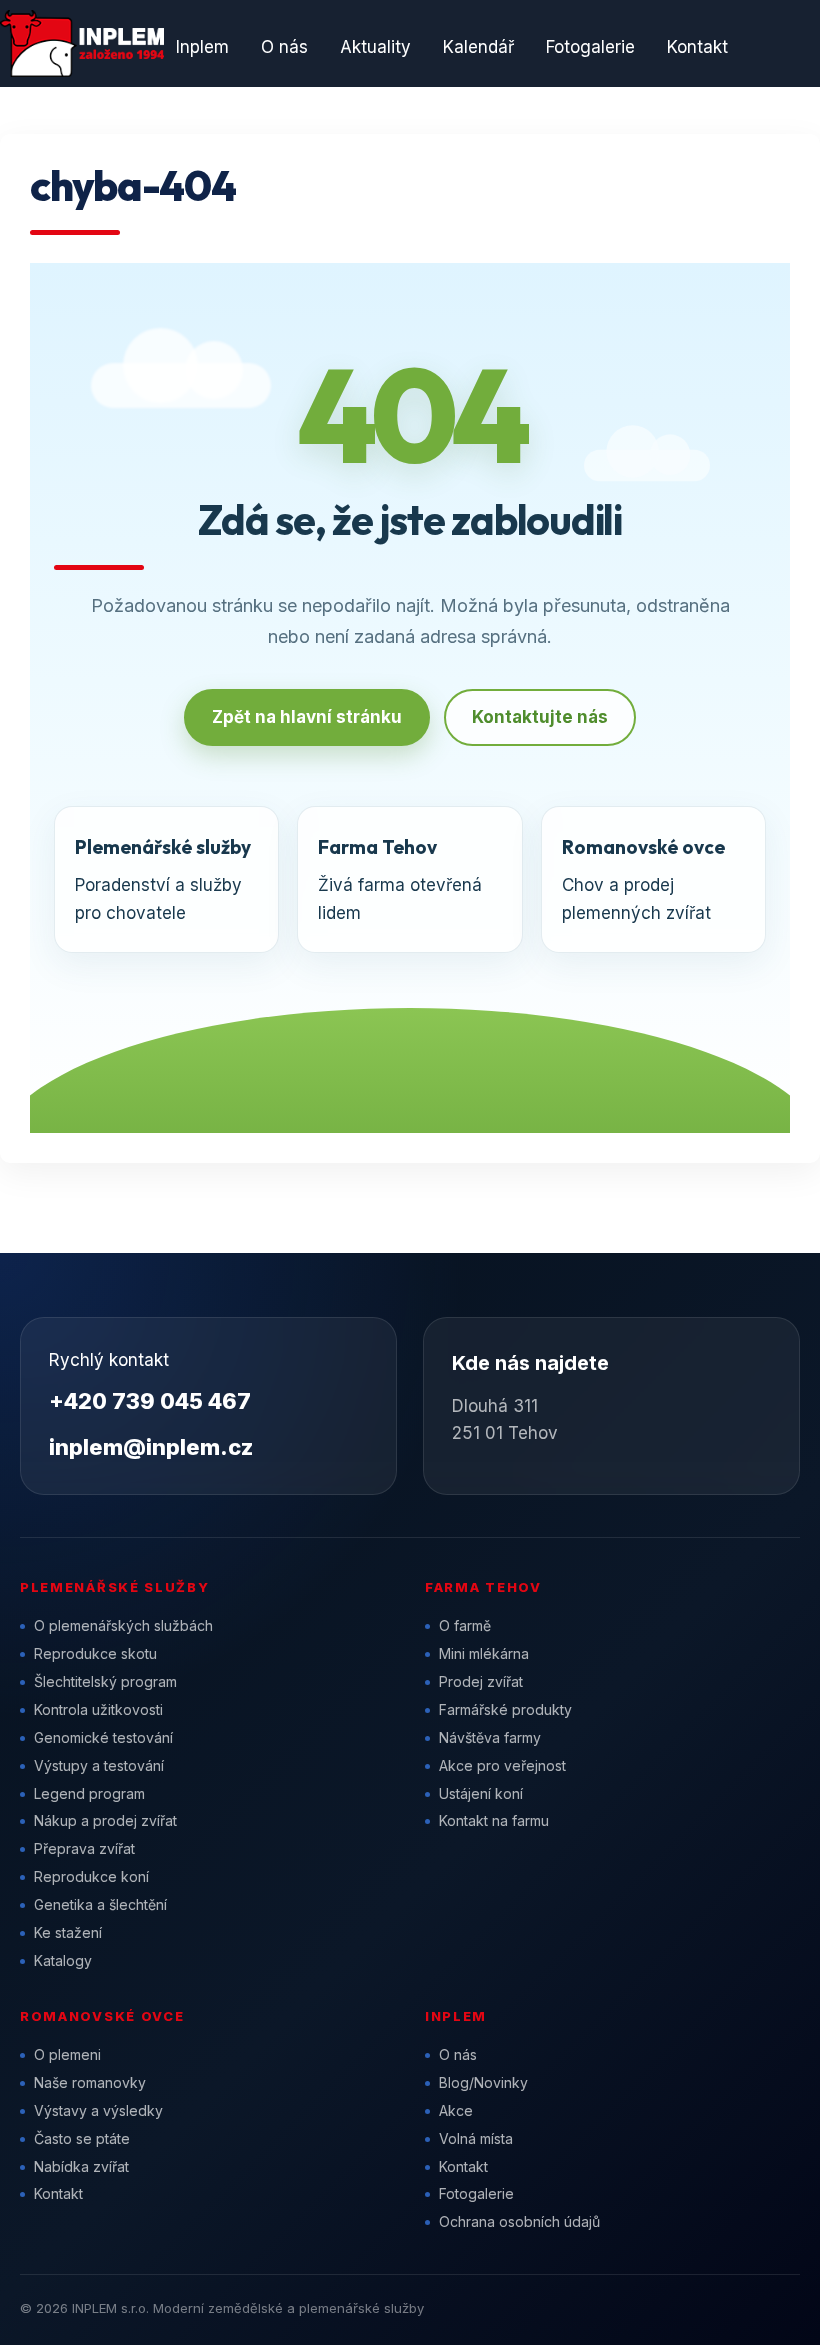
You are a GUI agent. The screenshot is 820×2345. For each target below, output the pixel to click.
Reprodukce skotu (95, 1653)
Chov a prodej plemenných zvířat (643, 879)
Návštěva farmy (490, 1737)
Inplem (202, 47)
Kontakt (697, 47)
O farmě (465, 1625)
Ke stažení (68, 1932)
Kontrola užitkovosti (98, 1709)
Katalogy (63, 1960)
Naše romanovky (90, 2082)
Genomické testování (103, 1737)
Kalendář (478, 47)
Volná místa (476, 2138)
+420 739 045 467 (150, 1401)
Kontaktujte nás (540, 717)
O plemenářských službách (123, 1625)
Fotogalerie (590, 47)
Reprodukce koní (91, 1876)
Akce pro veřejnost (502, 1765)
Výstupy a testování (99, 1765)
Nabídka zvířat (81, 2166)
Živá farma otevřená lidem (400, 879)
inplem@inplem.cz (151, 1447)
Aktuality (375, 47)
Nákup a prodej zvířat (105, 1820)
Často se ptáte (82, 2138)
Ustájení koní (481, 1793)
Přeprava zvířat (84, 1848)
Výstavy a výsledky (98, 2110)
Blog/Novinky (483, 2082)
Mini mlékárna (484, 1653)
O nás (284, 47)
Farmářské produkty (505, 1709)
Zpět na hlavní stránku (307, 717)
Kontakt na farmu (494, 1820)
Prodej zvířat (481, 1681)
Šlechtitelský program (105, 1681)
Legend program (89, 1793)
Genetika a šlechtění (100, 1904)
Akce (456, 2110)
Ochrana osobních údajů (519, 2221)
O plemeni (67, 2054)
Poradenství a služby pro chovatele (163, 879)
